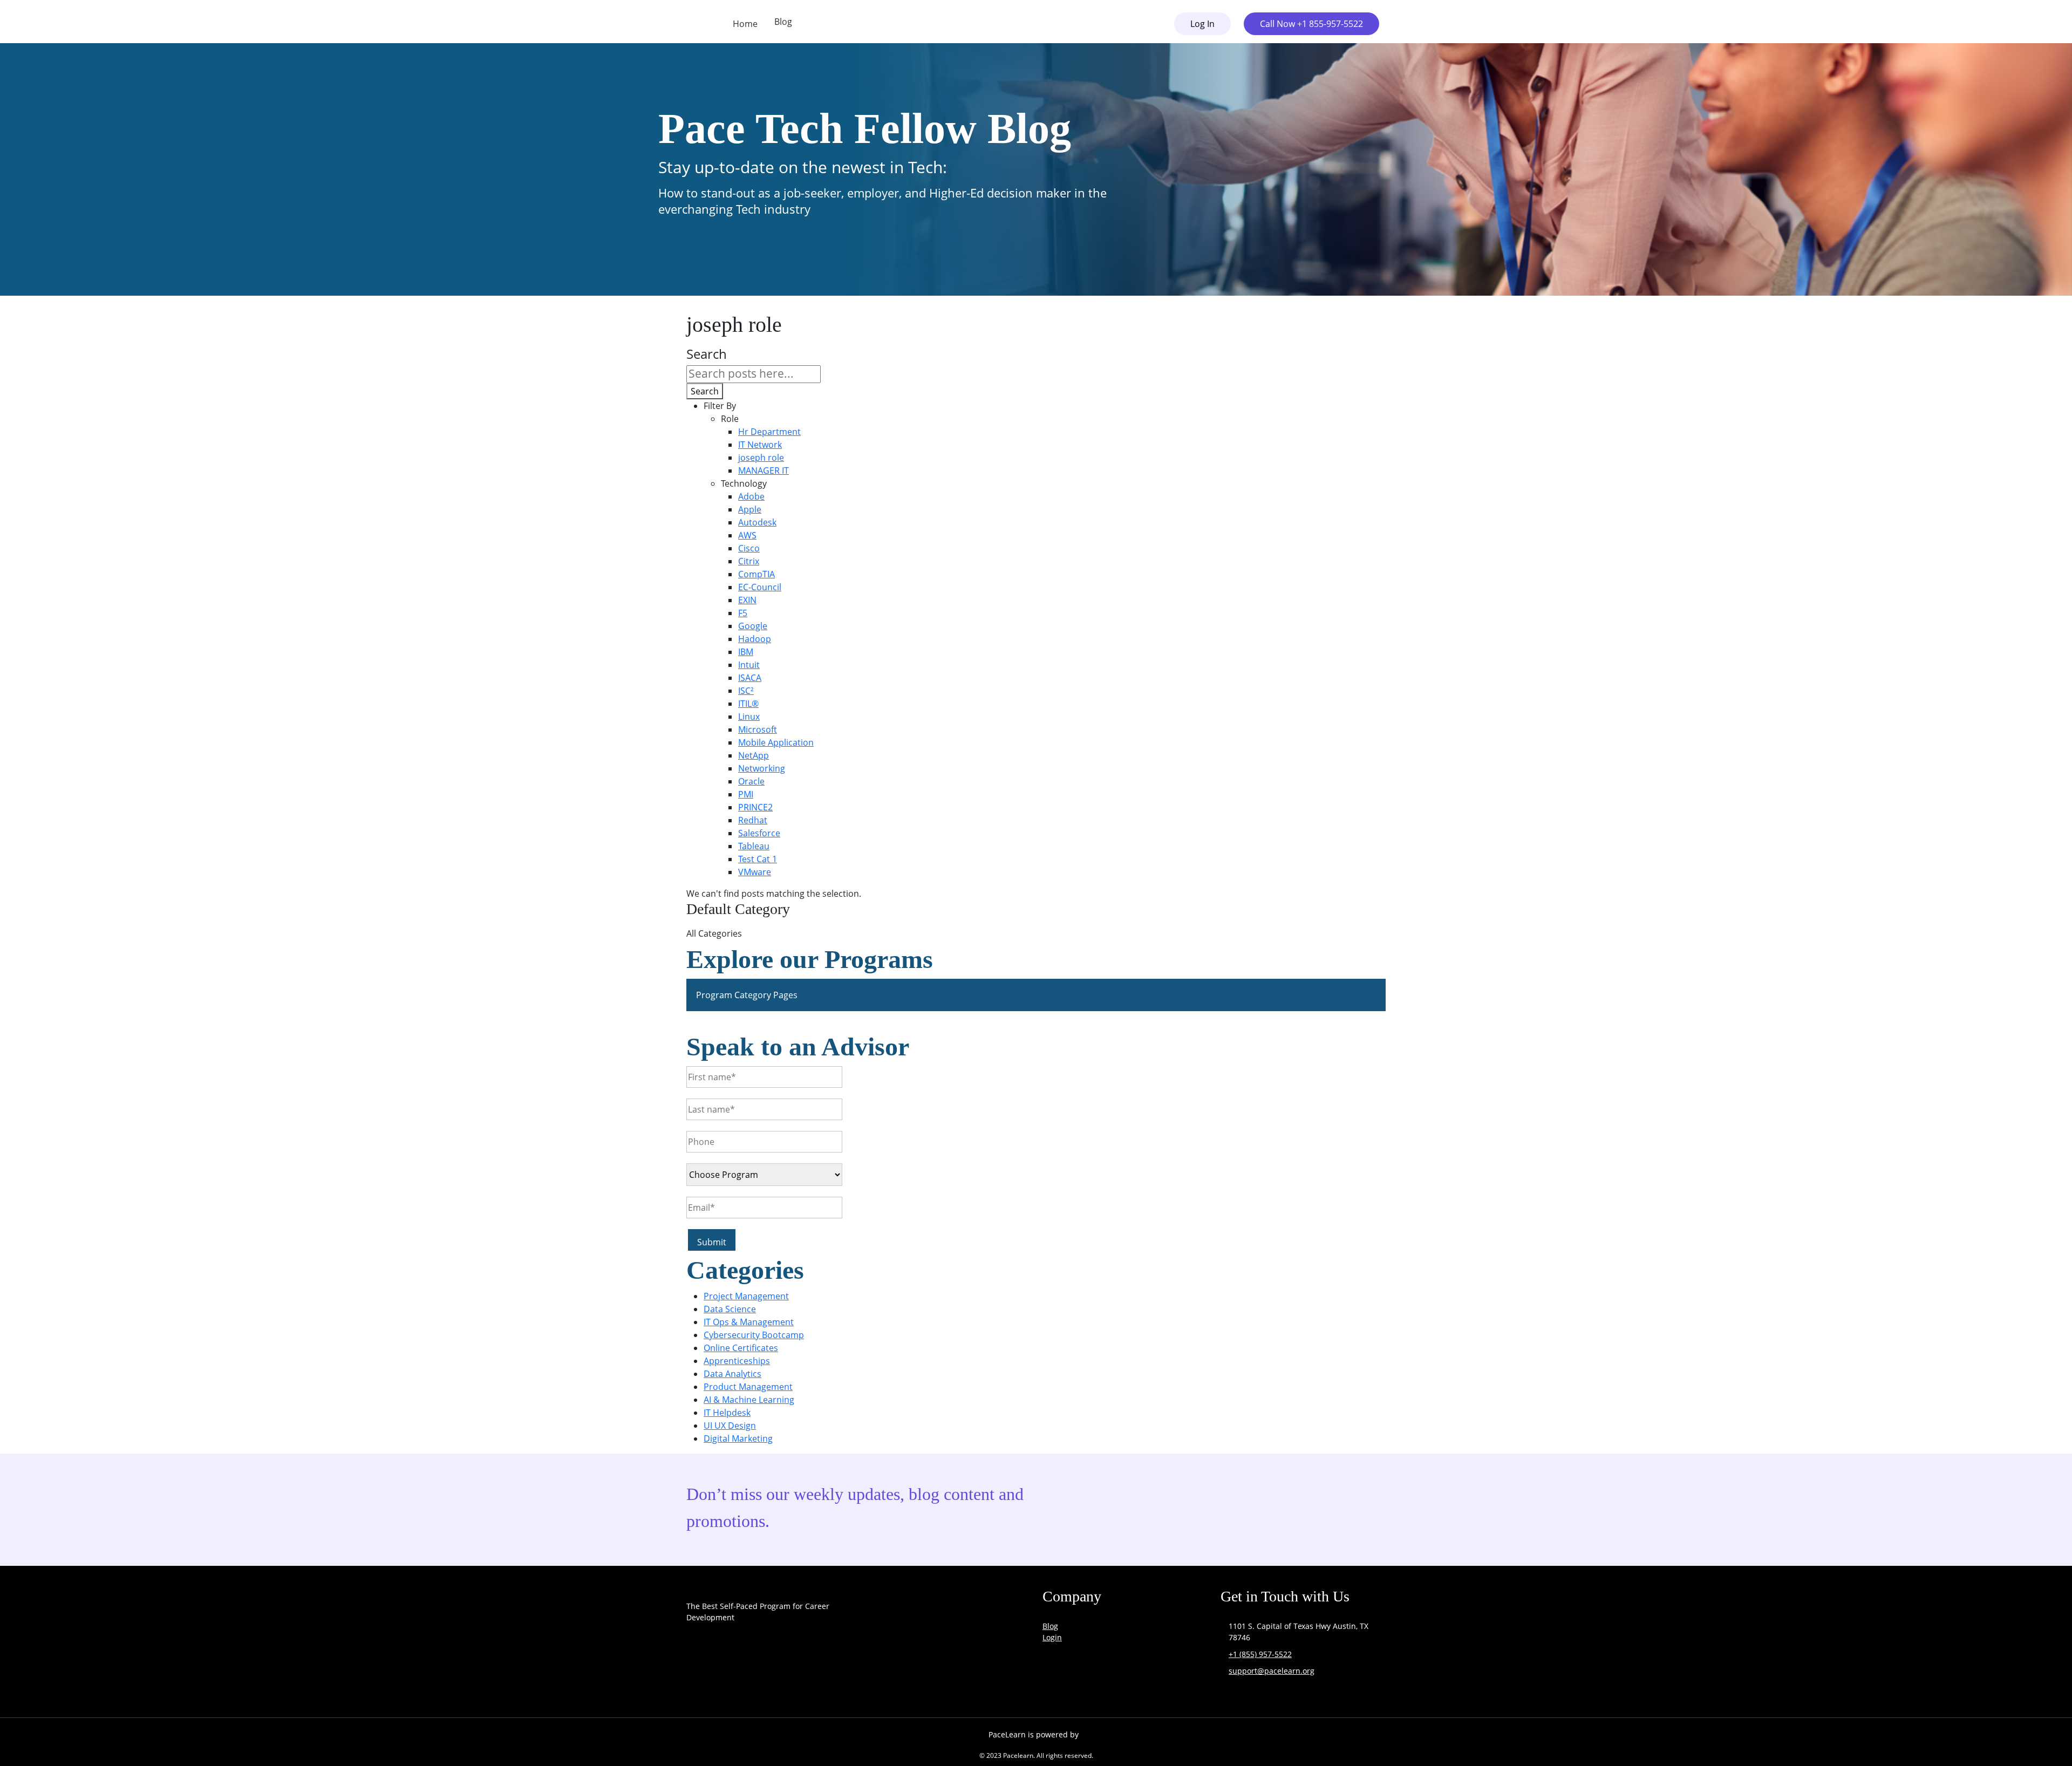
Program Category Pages (747, 995)
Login (1052, 1637)
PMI (746, 794)
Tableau (754, 846)
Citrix (749, 561)
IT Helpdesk (727, 1413)
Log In (1202, 24)
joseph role (761, 458)
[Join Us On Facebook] (697, 1680)
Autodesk (757, 522)
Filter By (720, 406)
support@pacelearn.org (1272, 1671)
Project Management (746, 1296)
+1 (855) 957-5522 (1260, 1654)
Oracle (751, 781)
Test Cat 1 (758, 859)
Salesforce (759, 833)
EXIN (747, 600)
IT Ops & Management (749, 1322)
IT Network (760, 445)
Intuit (749, 665)
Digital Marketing (738, 1438)
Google (753, 626)
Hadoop (755, 639)
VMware (755, 872)
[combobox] (754, 374)
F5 (743, 613)
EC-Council (760, 587)
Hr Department (769, 432)
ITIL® (748, 704)
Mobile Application (776, 742)
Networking (762, 768)
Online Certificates (741, 1348)
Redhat (753, 820)
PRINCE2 (755, 807)
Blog (783, 22)
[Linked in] (807, 1680)
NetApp (754, 755)
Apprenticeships (737, 1361)
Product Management (748, 1387)
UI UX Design (730, 1426)
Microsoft (758, 729)
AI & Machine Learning (749, 1400)
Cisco (749, 548)
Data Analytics (732, 1374)
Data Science (730, 1309)
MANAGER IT (764, 471)
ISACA (750, 678)
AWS (747, 535)
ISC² (746, 691)
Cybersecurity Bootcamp (754, 1335)
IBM (746, 652)
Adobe (751, 496)
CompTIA (756, 574)
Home (745, 24)
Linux (749, 717)
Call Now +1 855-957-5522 (1311, 24)
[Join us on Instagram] (752, 1680)
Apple (750, 509)
